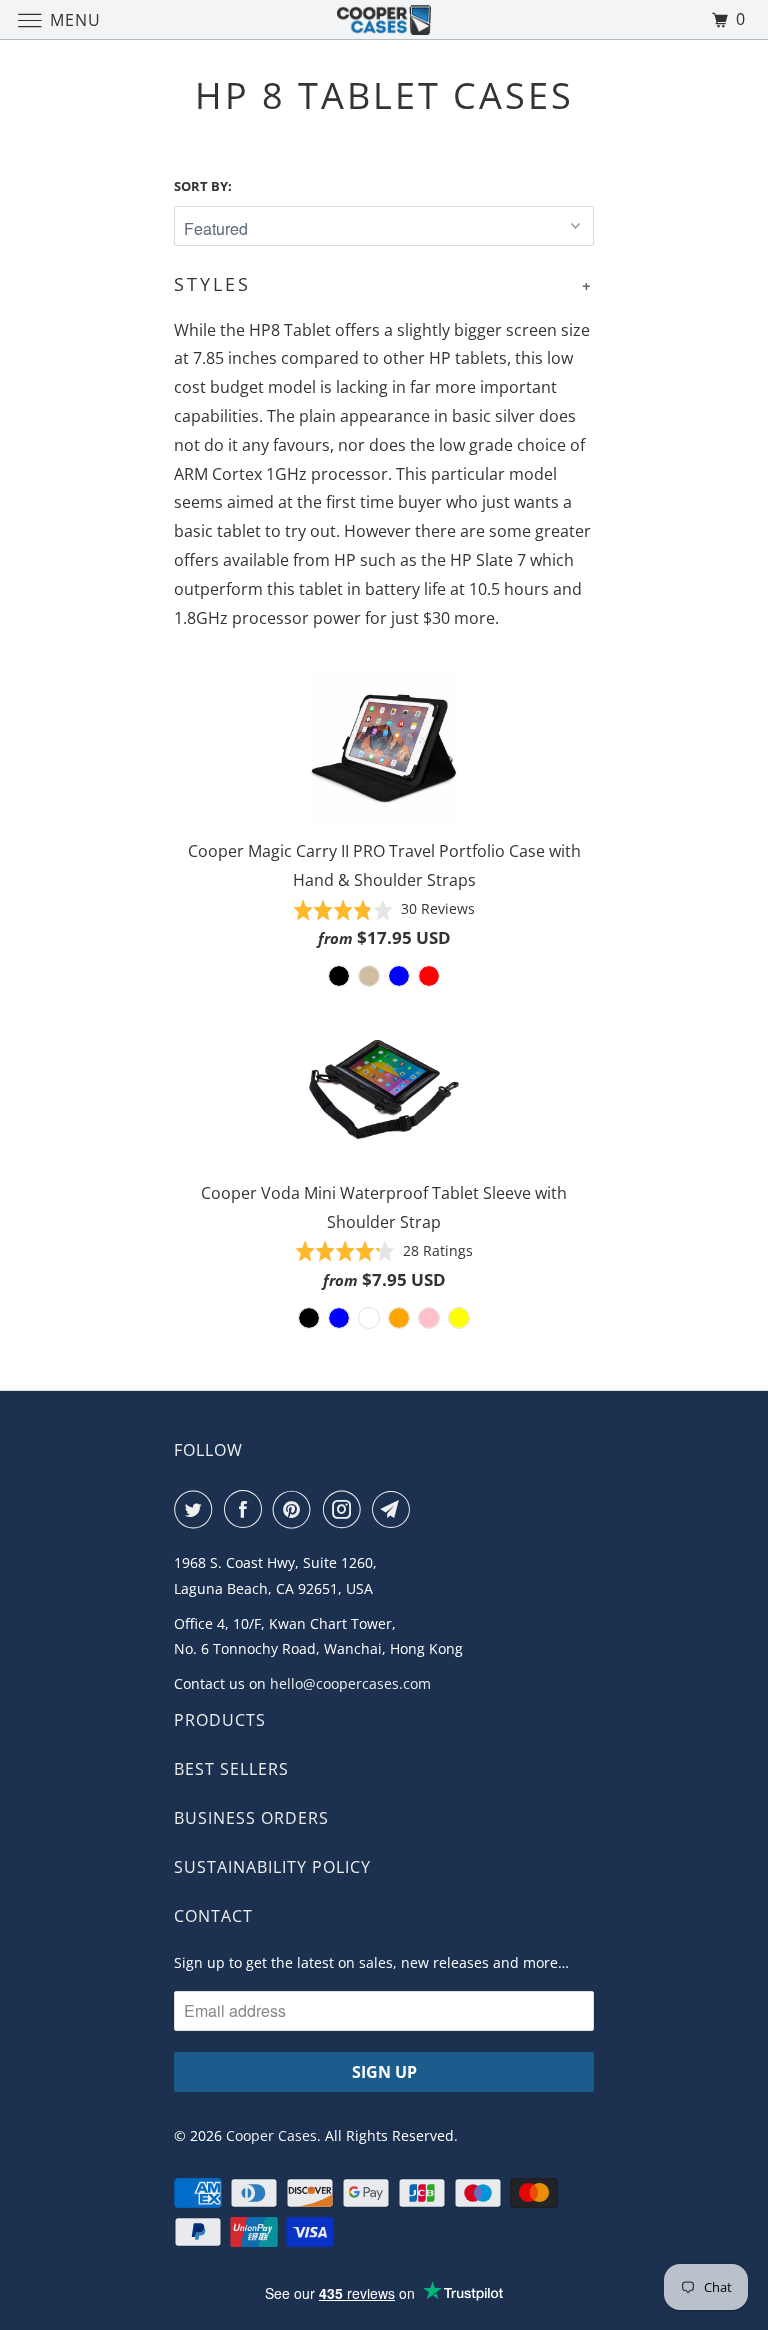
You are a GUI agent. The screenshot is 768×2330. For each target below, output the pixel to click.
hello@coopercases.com (350, 1683)
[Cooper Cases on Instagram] (346, 1509)
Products (220, 1720)
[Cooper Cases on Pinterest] (296, 1509)
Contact (213, 1916)
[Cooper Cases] (384, 19)
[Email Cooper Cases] (395, 1509)
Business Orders (251, 1818)
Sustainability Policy (272, 1867)
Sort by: (203, 186)
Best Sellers (231, 1769)
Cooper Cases (271, 2135)
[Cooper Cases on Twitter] (197, 1509)
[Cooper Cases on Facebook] (247, 1509)
